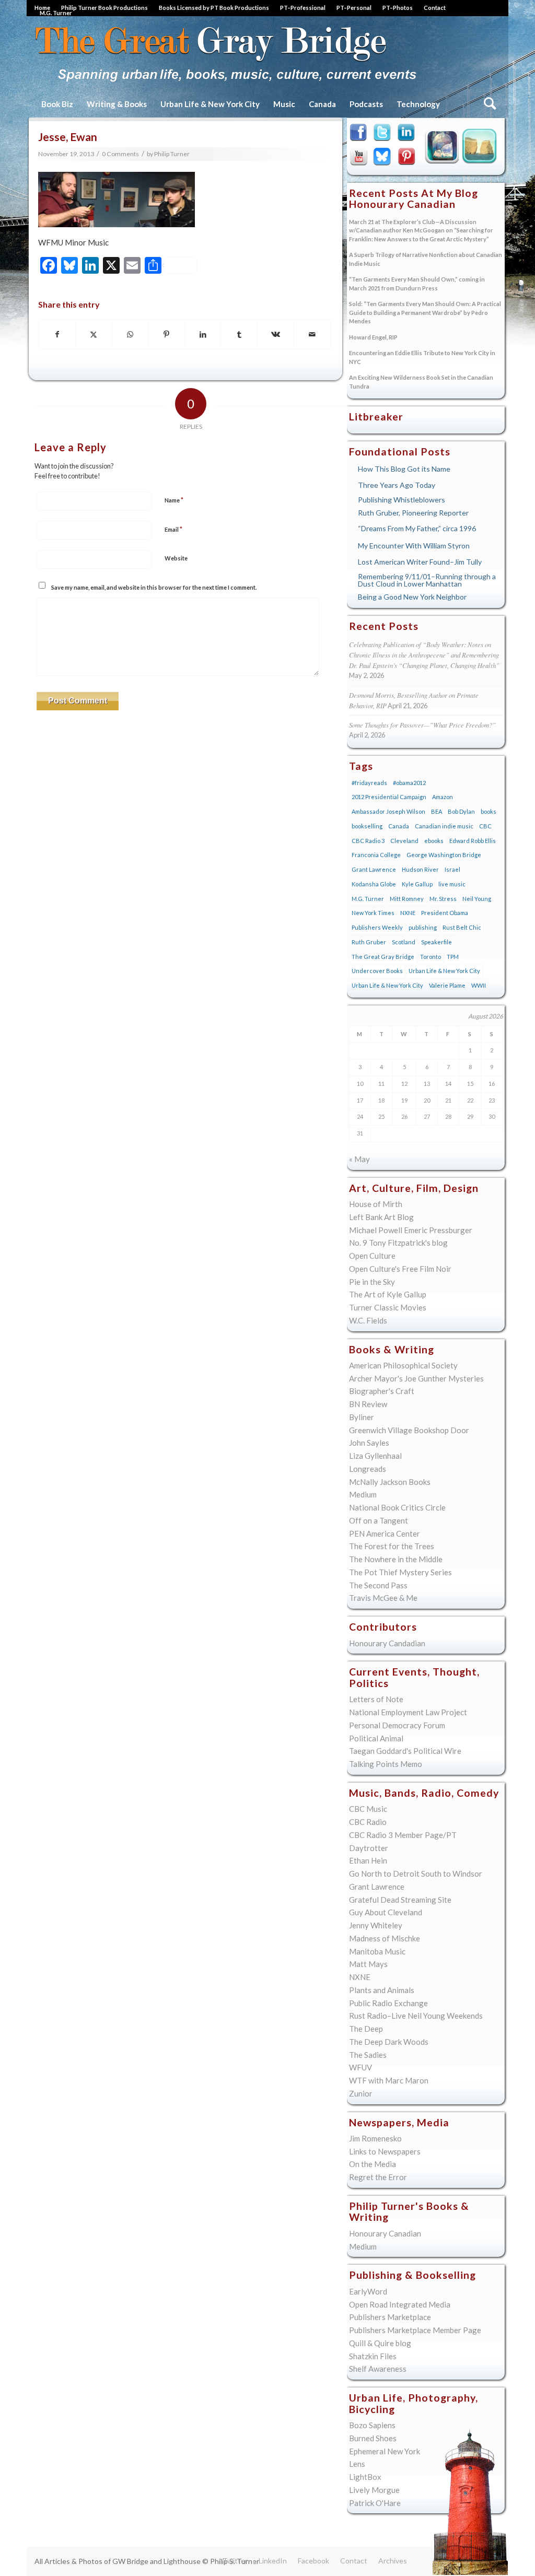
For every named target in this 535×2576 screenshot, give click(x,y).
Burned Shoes (373, 2438)
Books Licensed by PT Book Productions (214, 8)
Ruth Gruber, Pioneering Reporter (413, 513)
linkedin (407, 134)
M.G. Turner (56, 13)
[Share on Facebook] (57, 335)
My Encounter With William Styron (414, 546)
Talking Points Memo (386, 1764)
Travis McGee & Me (383, 1598)
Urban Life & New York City (444, 971)
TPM (453, 957)
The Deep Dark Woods (389, 2042)
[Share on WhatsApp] (130, 335)
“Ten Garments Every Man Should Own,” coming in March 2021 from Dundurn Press (417, 284)
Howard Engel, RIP (373, 337)
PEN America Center (385, 1533)
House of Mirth (376, 1204)
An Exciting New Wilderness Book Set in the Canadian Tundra (421, 382)
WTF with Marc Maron (389, 2080)
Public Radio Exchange (388, 2003)
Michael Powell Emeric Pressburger (411, 1230)
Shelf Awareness (378, 2369)
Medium (363, 1494)
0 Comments (120, 154)
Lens (357, 2464)
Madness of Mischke (385, 1938)
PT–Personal (354, 8)
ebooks (434, 841)
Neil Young (477, 899)
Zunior (361, 2093)
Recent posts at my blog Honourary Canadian (414, 199)
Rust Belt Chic (462, 927)
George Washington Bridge (444, 855)
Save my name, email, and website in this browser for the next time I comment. (154, 587)
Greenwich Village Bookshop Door (409, 1430)
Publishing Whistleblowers (402, 500)
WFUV (360, 2067)
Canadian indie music (444, 826)
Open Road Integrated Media (400, 2304)
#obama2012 (409, 783)
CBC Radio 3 (368, 841)
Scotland (404, 942)
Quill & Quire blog (380, 2343)
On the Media (373, 2164)
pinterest (407, 157)
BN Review (368, 1404)
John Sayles (369, 1443)
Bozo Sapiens (372, 2425)
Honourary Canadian (481, 149)
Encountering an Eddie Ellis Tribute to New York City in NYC (422, 357)
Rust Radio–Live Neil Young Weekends (416, 2016)
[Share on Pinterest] (166, 335)
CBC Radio (368, 1822)
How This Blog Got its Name (404, 469)
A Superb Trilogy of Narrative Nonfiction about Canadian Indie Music (426, 259)
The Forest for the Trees (392, 1546)
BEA (437, 811)
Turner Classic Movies (388, 1307)
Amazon (443, 797)
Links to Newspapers (385, 2151)
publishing (423, 927)
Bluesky (383, 157)
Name (174, 500)
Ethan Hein (368, 1860)
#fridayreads (369, 783)
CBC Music (368, 1809)
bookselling (367, 826)
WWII (479, 985)
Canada (399, 826)
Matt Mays (368, 1964)
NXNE (408, 913)
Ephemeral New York (385, 2451)
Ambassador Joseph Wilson (388, 811)
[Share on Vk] (276, 335)
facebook (360, 134)
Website (176, 558)
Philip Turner (172, 154)
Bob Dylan (461, 811)
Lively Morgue (374, 2490)
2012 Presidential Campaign (389, 797)
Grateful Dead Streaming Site (400, 1900)
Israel (452, 869)
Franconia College (376, 855)
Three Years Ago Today (397, 485)
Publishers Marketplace (390, 2317)
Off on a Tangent (379, 1520)
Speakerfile (437, 942)
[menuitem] (105, 8)
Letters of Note (376, 1699)
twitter (383, 134)
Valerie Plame (447, 985)
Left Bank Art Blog (381, 1217)
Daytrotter (369, 1848)
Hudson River (420, 869)
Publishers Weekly (377, 927)
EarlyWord (368, 2291)
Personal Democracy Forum (397, 1725)
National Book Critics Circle (397, 1507)
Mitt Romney (407, 899)
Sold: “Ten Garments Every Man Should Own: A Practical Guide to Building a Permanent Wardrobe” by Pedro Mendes (425, 312)
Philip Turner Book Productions (104, 8)
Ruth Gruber (369, 942)
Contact (435, 8)
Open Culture (372, 1256)
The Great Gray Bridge (383, 957)
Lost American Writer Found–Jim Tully (420, 562)
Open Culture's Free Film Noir (400, 1269)
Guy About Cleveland (386, 1912)
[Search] (489, 104)
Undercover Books (377, 971)
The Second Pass (378, 1585)
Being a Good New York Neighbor (412, 597)
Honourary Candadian (387, 1643)
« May (359, 1159)
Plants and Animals (382, 1990)
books (489, 811)
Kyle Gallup (439, 149)
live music (452, 884)
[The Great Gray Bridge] (226, 53)
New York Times (373, 913)
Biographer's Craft (382, 1391)
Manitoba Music (377, 1951)
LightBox (365, 2477)
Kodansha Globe (374, 884)
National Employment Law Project (408, 1712)
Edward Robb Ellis (473, 841)
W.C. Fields (368, 1320)
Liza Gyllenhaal (375, 1456)
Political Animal (376, 1738)
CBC (485, 826)
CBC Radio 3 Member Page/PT (403, 1835)
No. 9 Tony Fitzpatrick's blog (398, 1243)
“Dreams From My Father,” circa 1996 (417, 528)
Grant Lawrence (374, 869)
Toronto (431, 957)
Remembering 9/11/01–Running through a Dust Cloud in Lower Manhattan (427, 580)
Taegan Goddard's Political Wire (405, 1751)
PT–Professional (303, 8)
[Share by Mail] (312, 335)
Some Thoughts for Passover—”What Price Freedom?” (422, 725)
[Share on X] (94, 335)
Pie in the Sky (372, 1282)
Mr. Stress (443, 899)
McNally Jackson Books (390, 1482)
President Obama (445, 913)
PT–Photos (398, 8)
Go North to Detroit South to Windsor (416, 1874)
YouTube (360, 157)
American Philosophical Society (403, 1365)
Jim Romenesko (375, 2138)
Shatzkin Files (373, 2356)
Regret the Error (378, 2177)
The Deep (366, 2029)
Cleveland (404, 841)
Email (173, 529)
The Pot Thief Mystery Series (400, 1572)
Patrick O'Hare (375, 2503)
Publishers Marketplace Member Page (415, 2330)
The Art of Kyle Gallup (388, 1294)
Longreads (368, 1469)
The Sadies (368, 2055)
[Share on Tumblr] (239, 335)
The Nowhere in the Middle (396, 1559)
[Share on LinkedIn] (203, 335)
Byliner (362, 1417)
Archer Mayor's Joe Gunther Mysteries (416, 1378)
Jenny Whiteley (376, 1925)
